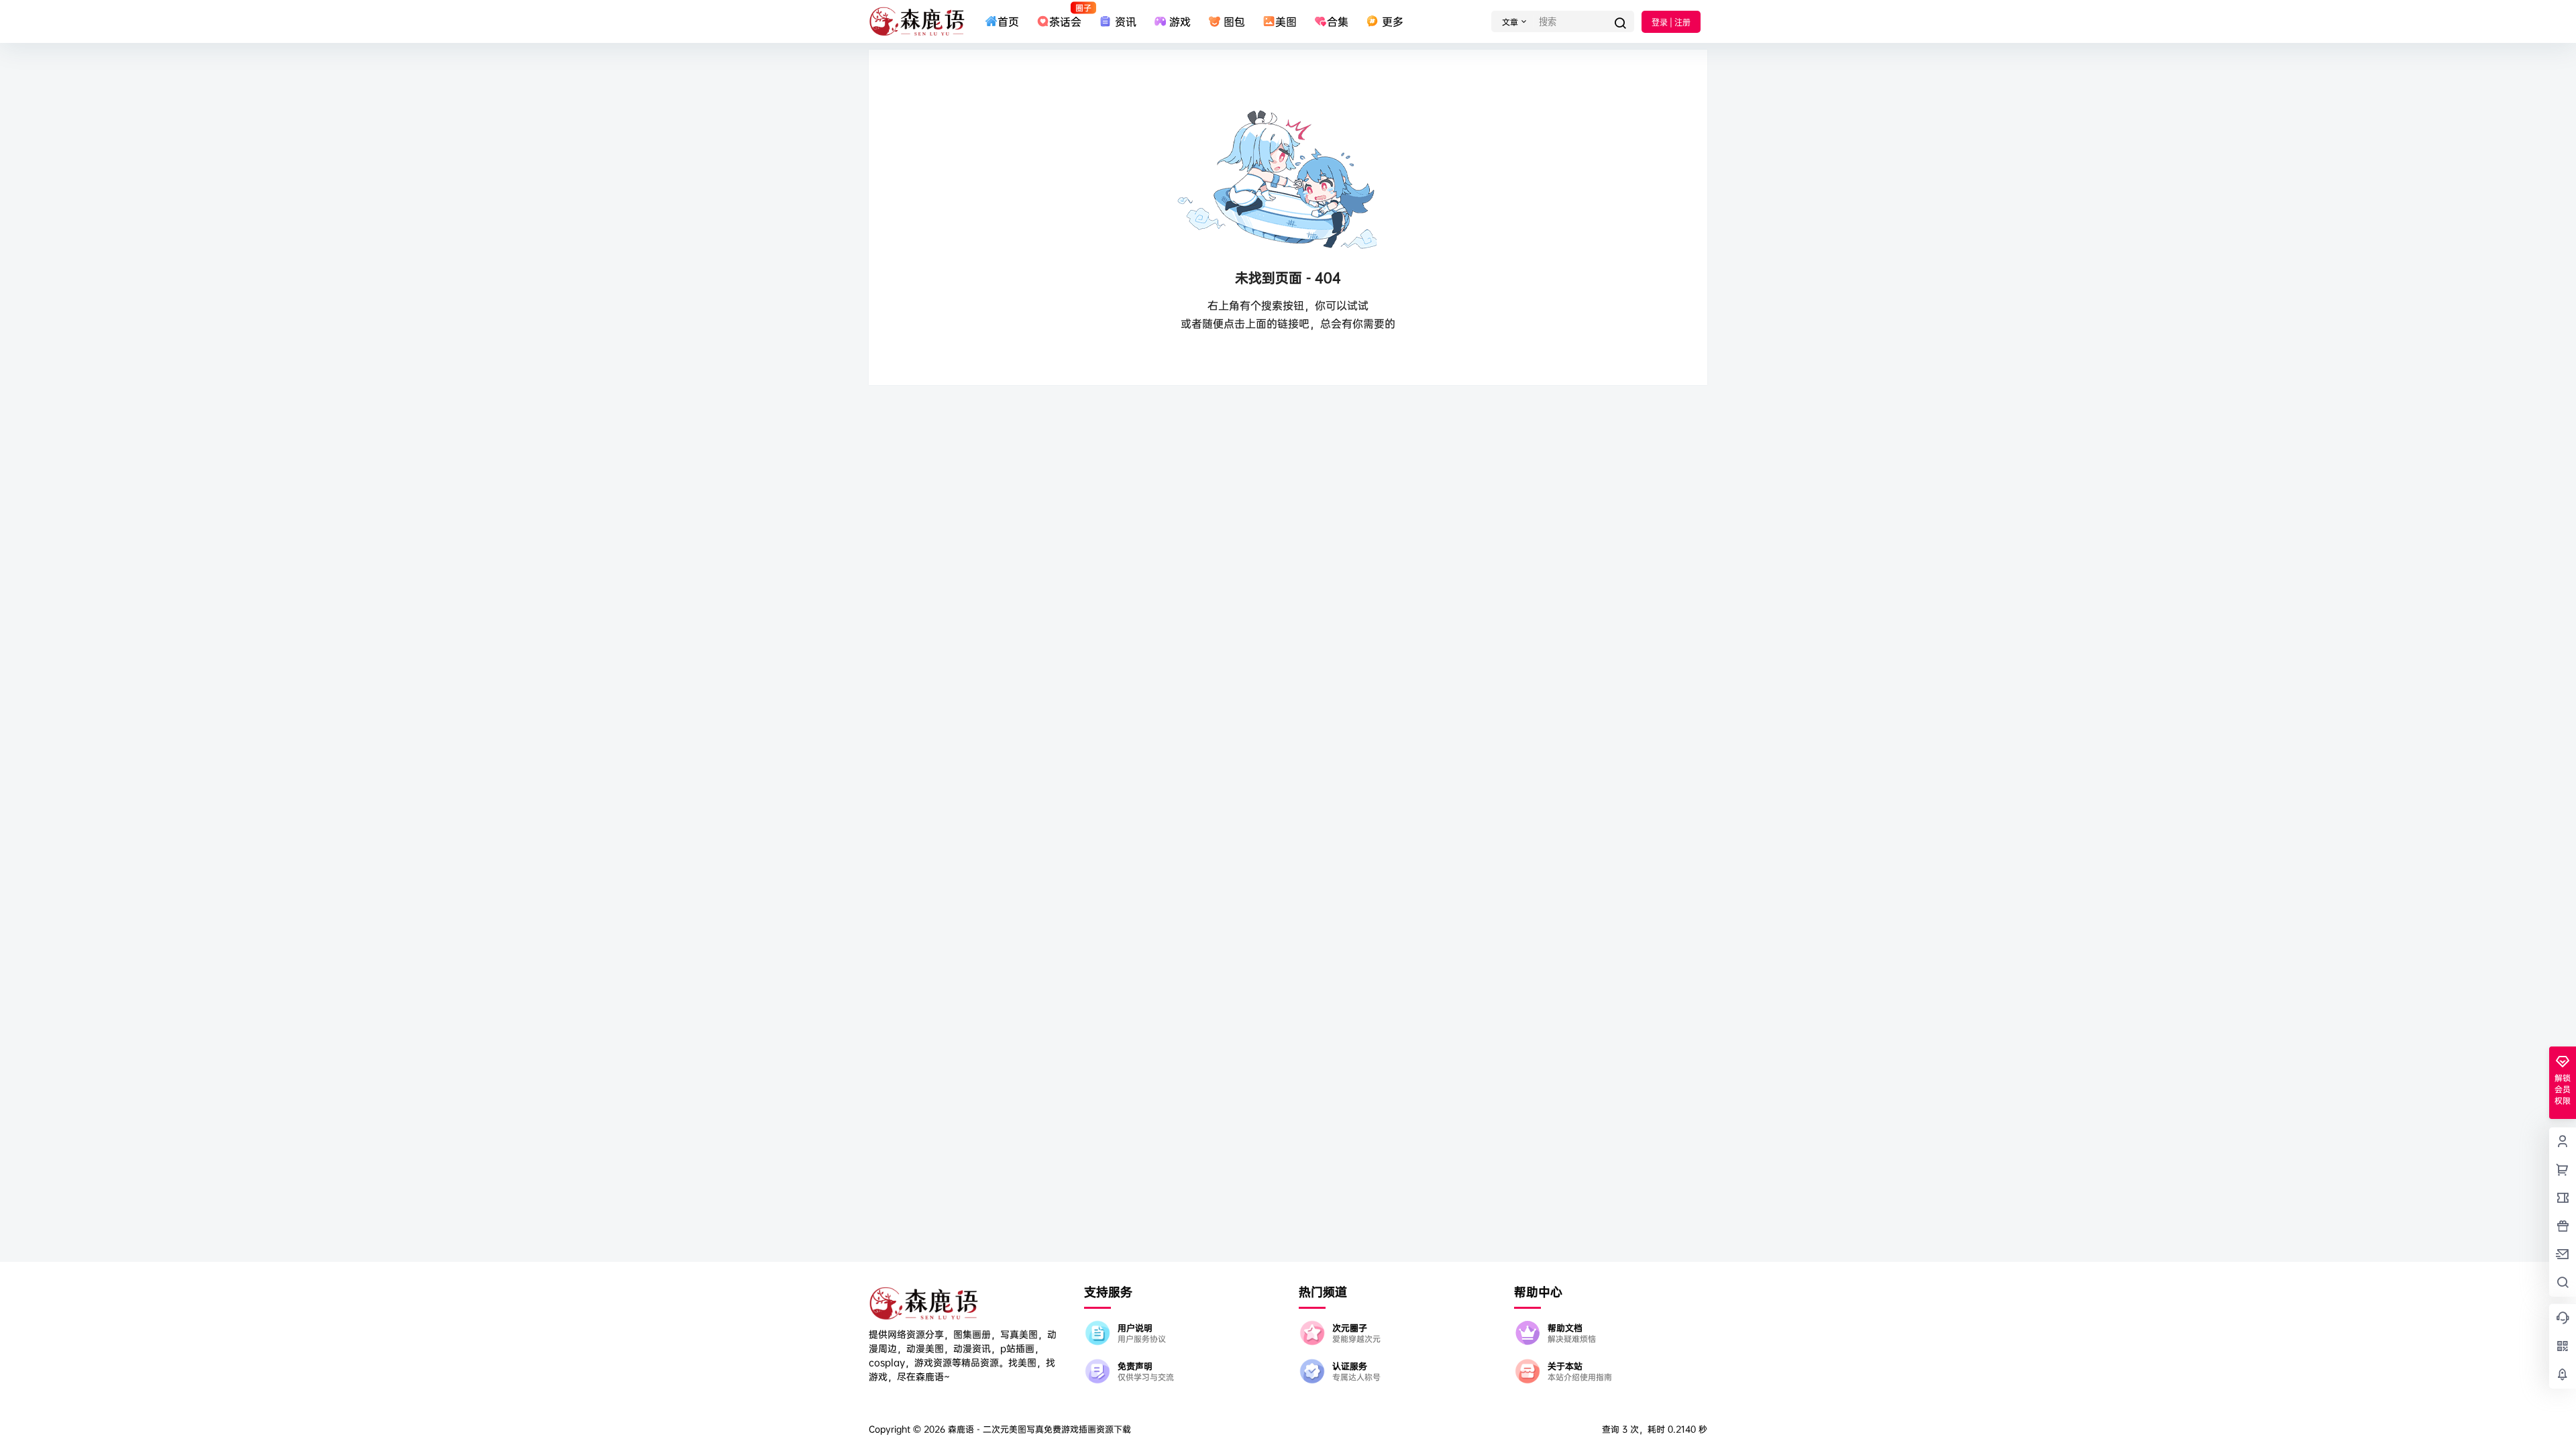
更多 (1392, 21)
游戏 (1180, 21)
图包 (1234, 21)
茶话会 (1065, 15)
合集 (1338, 21)
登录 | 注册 (1671, 22)
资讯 (1125, 21)
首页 (1008, 21)
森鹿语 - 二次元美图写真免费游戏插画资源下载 (1038, 1429)
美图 (1286, 21)
